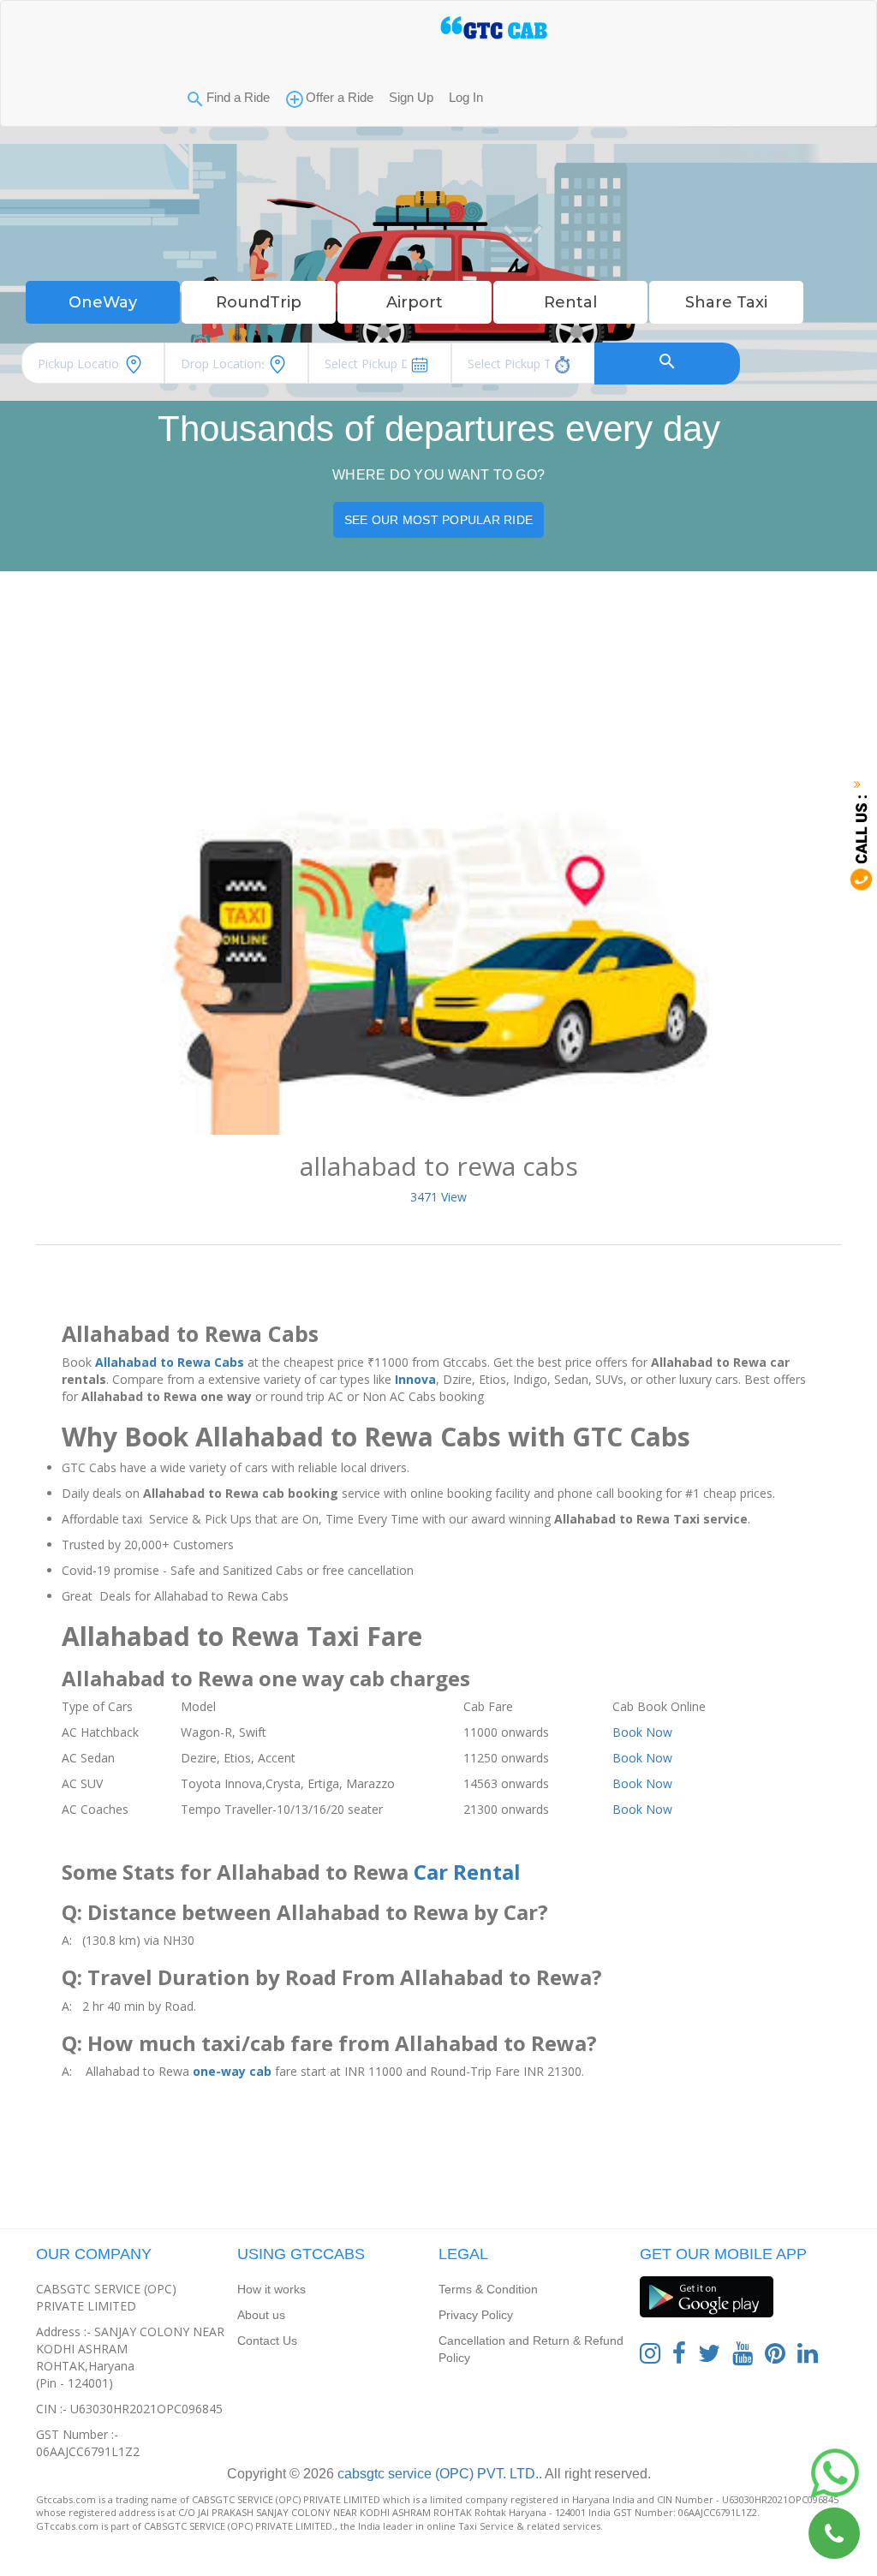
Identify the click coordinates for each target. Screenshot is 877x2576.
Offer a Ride (340, 97)
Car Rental (467, 1872)
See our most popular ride (438, 520)
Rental (570, 302)
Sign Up (411, 97)
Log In (466, 97)
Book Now (642, 1732)
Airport (415, 302)
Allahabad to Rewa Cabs (170, 1362)
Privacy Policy (476, 2315)
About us (261, 2315)
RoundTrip (259, 302)
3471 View (438, 1197)
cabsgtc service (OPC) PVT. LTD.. (438, 2474)
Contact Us (267, 2340)
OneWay (103, 302)
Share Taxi (726, 302)
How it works (271, 2289)
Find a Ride (238, 97)
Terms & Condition (488, 2289)
